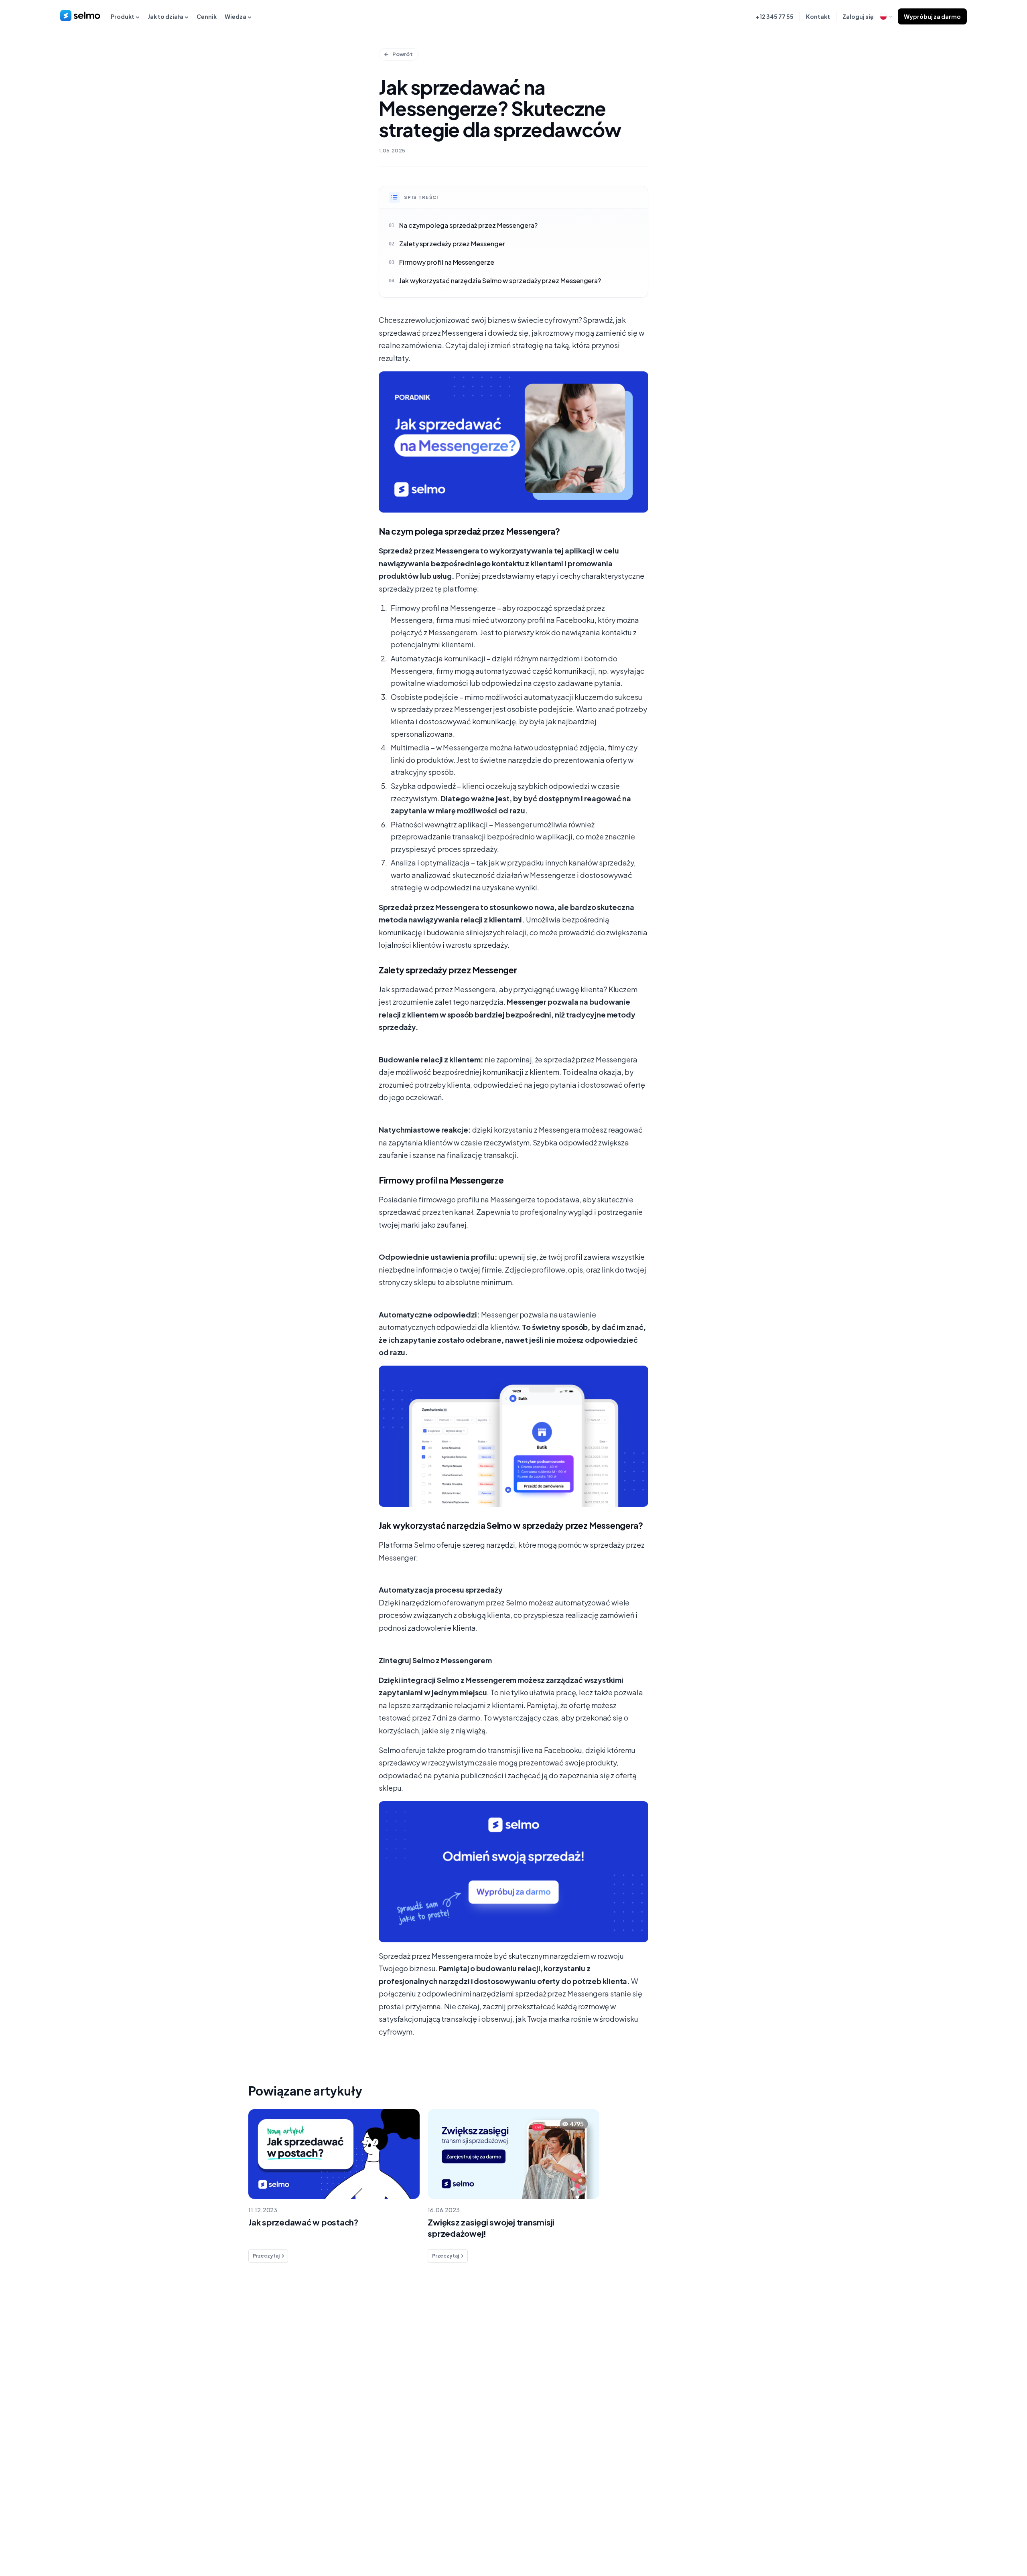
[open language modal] (886, 16)
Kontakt (818, 16)
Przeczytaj (266, 2256)
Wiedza (235, 16)
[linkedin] (781, 2535)
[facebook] (765, 2535)
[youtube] (813, 2535)
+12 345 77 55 (775, 16)
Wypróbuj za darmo (932, 16)
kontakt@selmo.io (785, 2390)
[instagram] (797, 2535)
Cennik (207, 16)
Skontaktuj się (245, 2420)
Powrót (403, 54)
